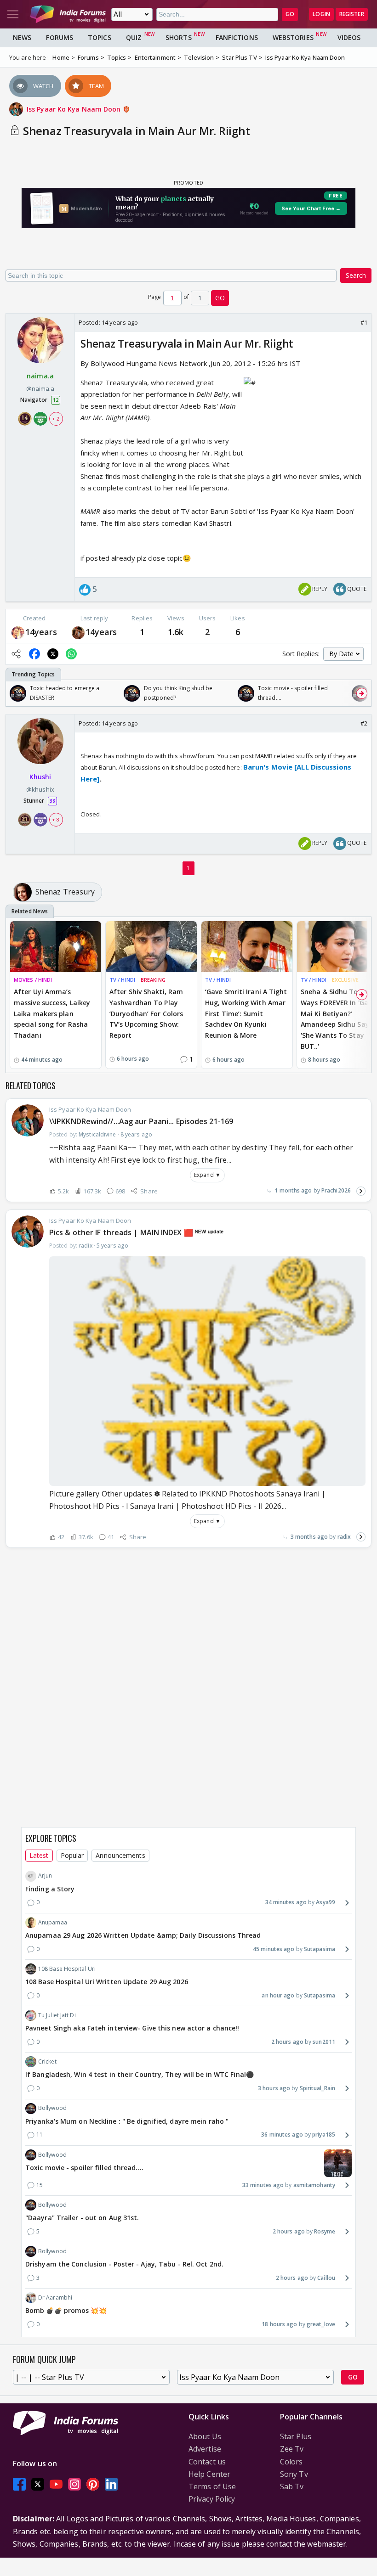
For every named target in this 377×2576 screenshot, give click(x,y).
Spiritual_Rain (317, 2088)
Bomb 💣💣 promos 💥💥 (66, 2310)
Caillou (326, 2278)
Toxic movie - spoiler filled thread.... (84, 2168)
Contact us (207, 2462)
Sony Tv (294, 2474)
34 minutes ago (286, 1902)
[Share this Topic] (16, 654)
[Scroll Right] (362, 693)
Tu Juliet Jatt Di (57, 2015)
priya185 (324, 2134)
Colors (291, 2462)
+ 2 (56, 419)
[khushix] (78, 632)
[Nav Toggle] (13, 14)
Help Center (209, 2474)
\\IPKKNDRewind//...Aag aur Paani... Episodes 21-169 (141, 1121)
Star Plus (296, 2436)
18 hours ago (279, 2324)
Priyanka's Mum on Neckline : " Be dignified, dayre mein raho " (127, 2121)
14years (41, 632)
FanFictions (237, 37)
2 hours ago (287, 2042)
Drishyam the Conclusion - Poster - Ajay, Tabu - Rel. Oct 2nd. (124, 2264)
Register (352, 14)
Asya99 (326, 1902)
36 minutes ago (282, 2134)
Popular (72, 1855)
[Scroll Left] (15, 693)
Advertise (205, 2449)
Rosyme (325, 2231)
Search (356, 275)
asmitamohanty (314, 2185)
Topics (100, 37)
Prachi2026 (336, 1190)
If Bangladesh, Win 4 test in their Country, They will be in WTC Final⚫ (140, 2074)
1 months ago (293, 1190)
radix (344, 1537)
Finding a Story (50, 1889)
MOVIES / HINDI (33, 980)
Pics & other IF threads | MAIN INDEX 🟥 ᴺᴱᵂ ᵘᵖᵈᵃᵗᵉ (136, 1232)
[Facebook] (19, 2484)
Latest (39, 1855)
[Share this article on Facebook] (34, 654)
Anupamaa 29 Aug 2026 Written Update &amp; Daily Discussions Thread (143, 1935)
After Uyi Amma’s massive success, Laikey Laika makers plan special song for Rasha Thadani (52, 1013)
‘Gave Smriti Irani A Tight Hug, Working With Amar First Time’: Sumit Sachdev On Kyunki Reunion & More (246, 1013)
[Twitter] (38, 2484)
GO (290, 14)
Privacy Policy (212, 2499)
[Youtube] (56, 2484)
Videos (349, 37)
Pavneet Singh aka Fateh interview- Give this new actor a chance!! (132, 2028)
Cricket (47, 2061)
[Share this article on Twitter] (53, 654)
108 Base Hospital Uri (67, 1969)
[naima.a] (18, 632)
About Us (205, 2436)
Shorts (179, 37)
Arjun (45, 1876)
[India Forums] (68, 14)
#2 (364, 723)
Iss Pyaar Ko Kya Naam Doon (75, 109)
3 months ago (309, 1537)
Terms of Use (212, 2486)
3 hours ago (274, 2088)
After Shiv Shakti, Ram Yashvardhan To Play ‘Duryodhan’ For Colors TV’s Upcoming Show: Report (146, 1013)
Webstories (293, 37)
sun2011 (324, 2042)
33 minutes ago (263, 2185)
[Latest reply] (361, 1191)
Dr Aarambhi (55, 2298)
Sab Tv (292, 2486)
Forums (60, 37)
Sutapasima (320, 1949)
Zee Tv (292, 2449)
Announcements (120, 1855)
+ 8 (56, 820)
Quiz (134, 37)
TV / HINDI (122, 980)
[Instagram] (74, 2484)
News (22, 37)
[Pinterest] (93, 2484)
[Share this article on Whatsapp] (71, 654)
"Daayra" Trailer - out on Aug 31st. (82, 2218)
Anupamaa (53, 1922)
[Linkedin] (111, 2484)
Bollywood (52, 2108)
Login (321, 14)
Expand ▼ (207, 1175)
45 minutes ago (274, 1949)
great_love (321, 2324)
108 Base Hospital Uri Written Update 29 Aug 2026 (107, 1982)
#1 (364, 322)
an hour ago (278, 1995)
